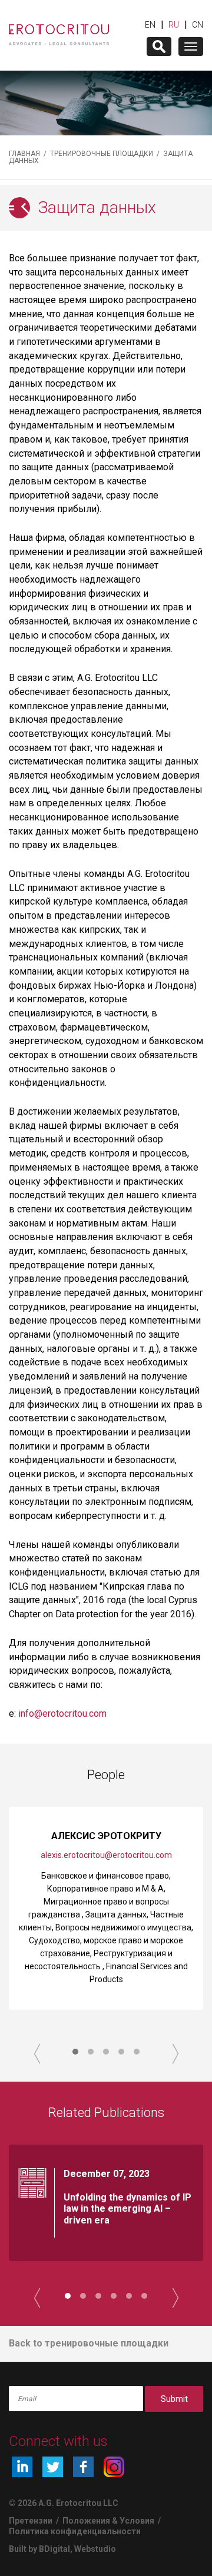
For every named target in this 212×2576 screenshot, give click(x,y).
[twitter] (53, 2467)
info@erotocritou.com (62, 1714)
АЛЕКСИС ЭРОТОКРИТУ (106, 1836)
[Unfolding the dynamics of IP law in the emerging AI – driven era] (32, 2183)
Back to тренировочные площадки (89, 2343)
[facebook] (83, 2467)
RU (174, 25)
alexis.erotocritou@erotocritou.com (106, 1855)
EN (150, 25)
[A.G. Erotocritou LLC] (59, 29)
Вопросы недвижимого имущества (123, 1927)
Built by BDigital (39, 2549)
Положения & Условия (109, 2521)
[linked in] (22, 2467)
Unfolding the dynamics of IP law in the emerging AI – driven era (127, 2208)
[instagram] (114, 2467)
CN (198, 25)
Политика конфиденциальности (75, 2531)
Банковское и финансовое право (105, 1876)
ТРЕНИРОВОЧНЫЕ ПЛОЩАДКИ (102, 154)
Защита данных (116, 1914)
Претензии (31, 2521)
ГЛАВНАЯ (24, 154)
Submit (174, 2399)
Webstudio (95, 2549)
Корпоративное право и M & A (105, 1889)
